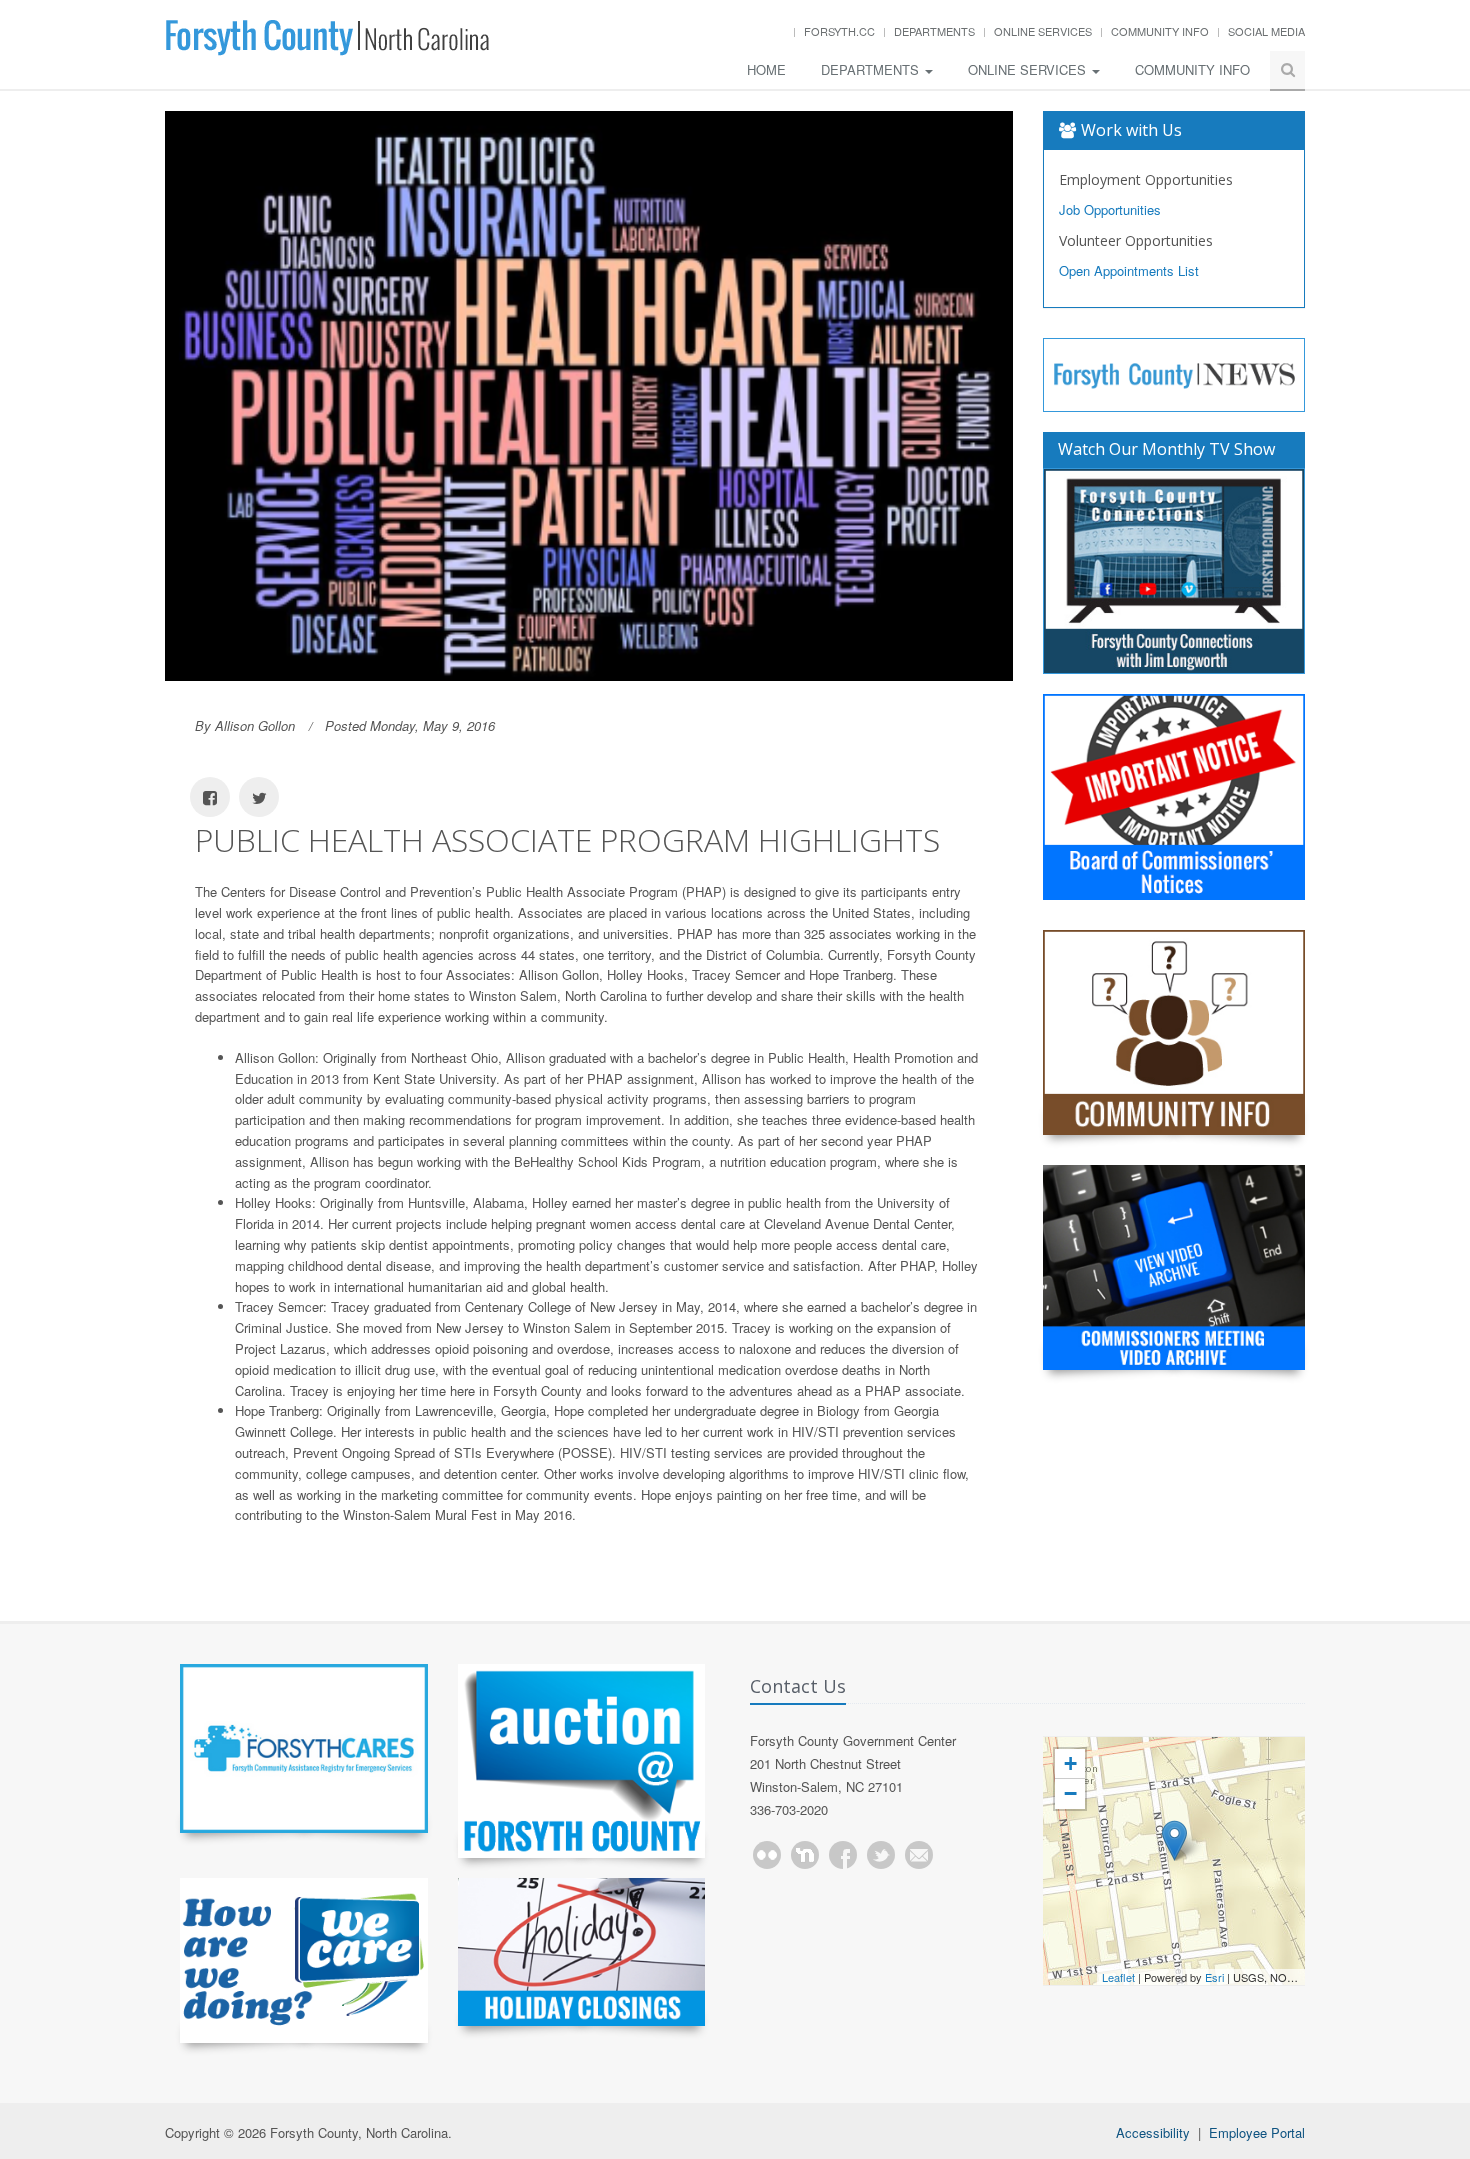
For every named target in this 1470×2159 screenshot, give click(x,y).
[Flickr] (767, 1855)
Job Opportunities (1110, 209)
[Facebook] (843, 1855)
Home (766, 69)
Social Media (1266, 31)
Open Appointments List (1129, 270)
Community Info (1160, 31)
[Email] (919, 1855)
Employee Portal (1257, 2132)
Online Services (1043, 31)
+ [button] (1070, 1763)
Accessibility (1153, 2132)
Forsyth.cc (839, 31)
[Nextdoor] (805, 1855)
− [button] (1070, 1793)
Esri (1214, 1977)
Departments (934, 31)
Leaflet (1118, 1977)
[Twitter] (881, 1855)
